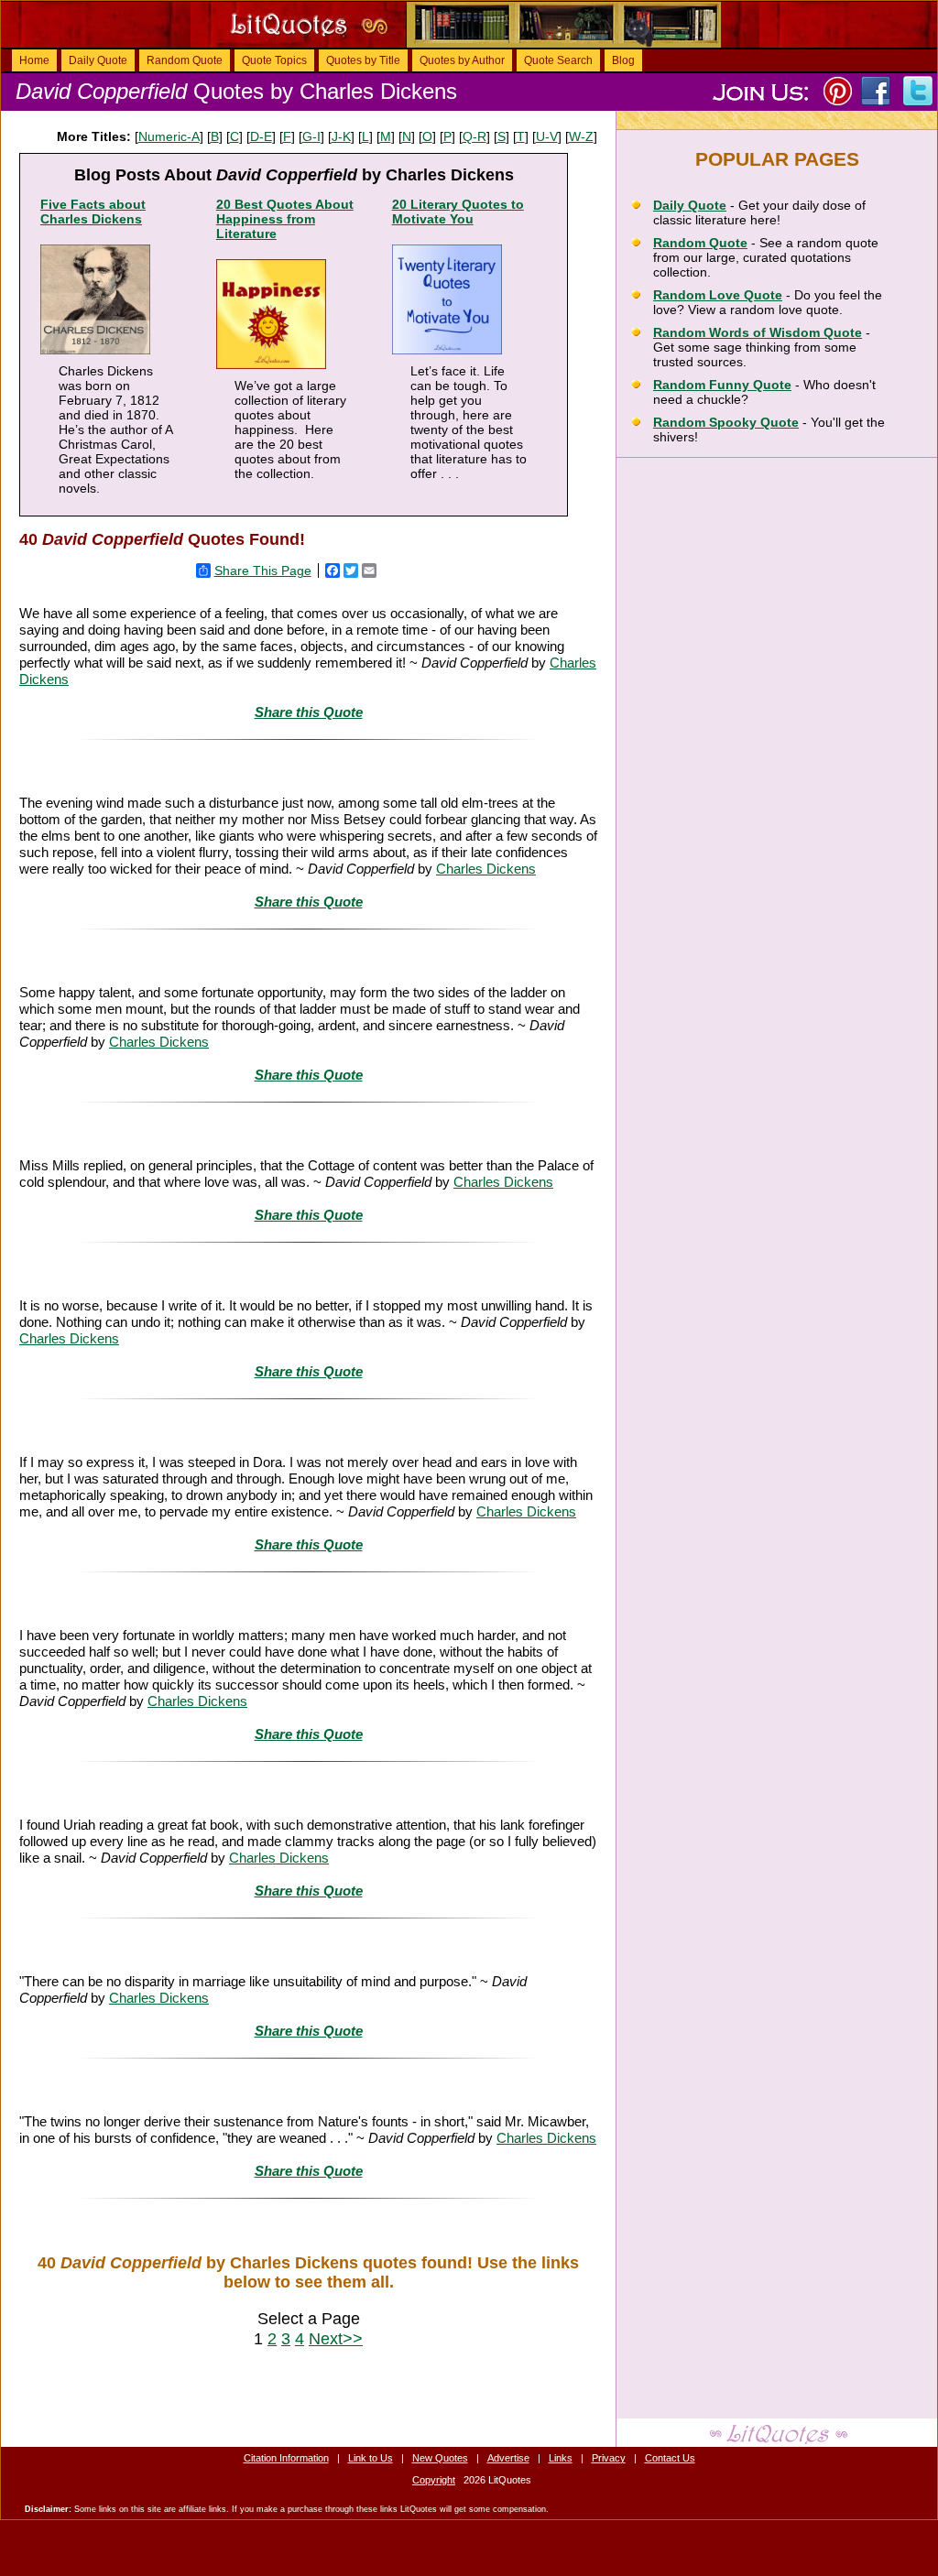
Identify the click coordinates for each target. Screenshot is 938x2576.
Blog (623, 60)
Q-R (474, 136)
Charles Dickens (486, 869)
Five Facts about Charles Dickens (93, 212)
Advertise (508, 2458)
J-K (341, 136)
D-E (261, 136)
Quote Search (558, 60)
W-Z (581, 136)
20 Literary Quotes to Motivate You (458, 212)
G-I (311, 136)
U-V (547, 136)
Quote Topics (274, 60)
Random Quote (185, 60)
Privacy (609, 2458)
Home (34, 60)
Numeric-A (169, 136)
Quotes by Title (363, 60)
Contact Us (670, 2458)
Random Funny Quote (722, 385)
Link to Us (371, 2458)
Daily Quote (98, 60)
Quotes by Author (462, 60)
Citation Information (286, 2458)
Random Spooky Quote (726, 422)
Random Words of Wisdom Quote (758, 332)
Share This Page (263, 571)
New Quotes (440, 2458)
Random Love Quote (718, 295)
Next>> (336, 2338)
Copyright (434, 2480)
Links (561, 2458)
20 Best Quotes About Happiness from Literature (285, 219)
